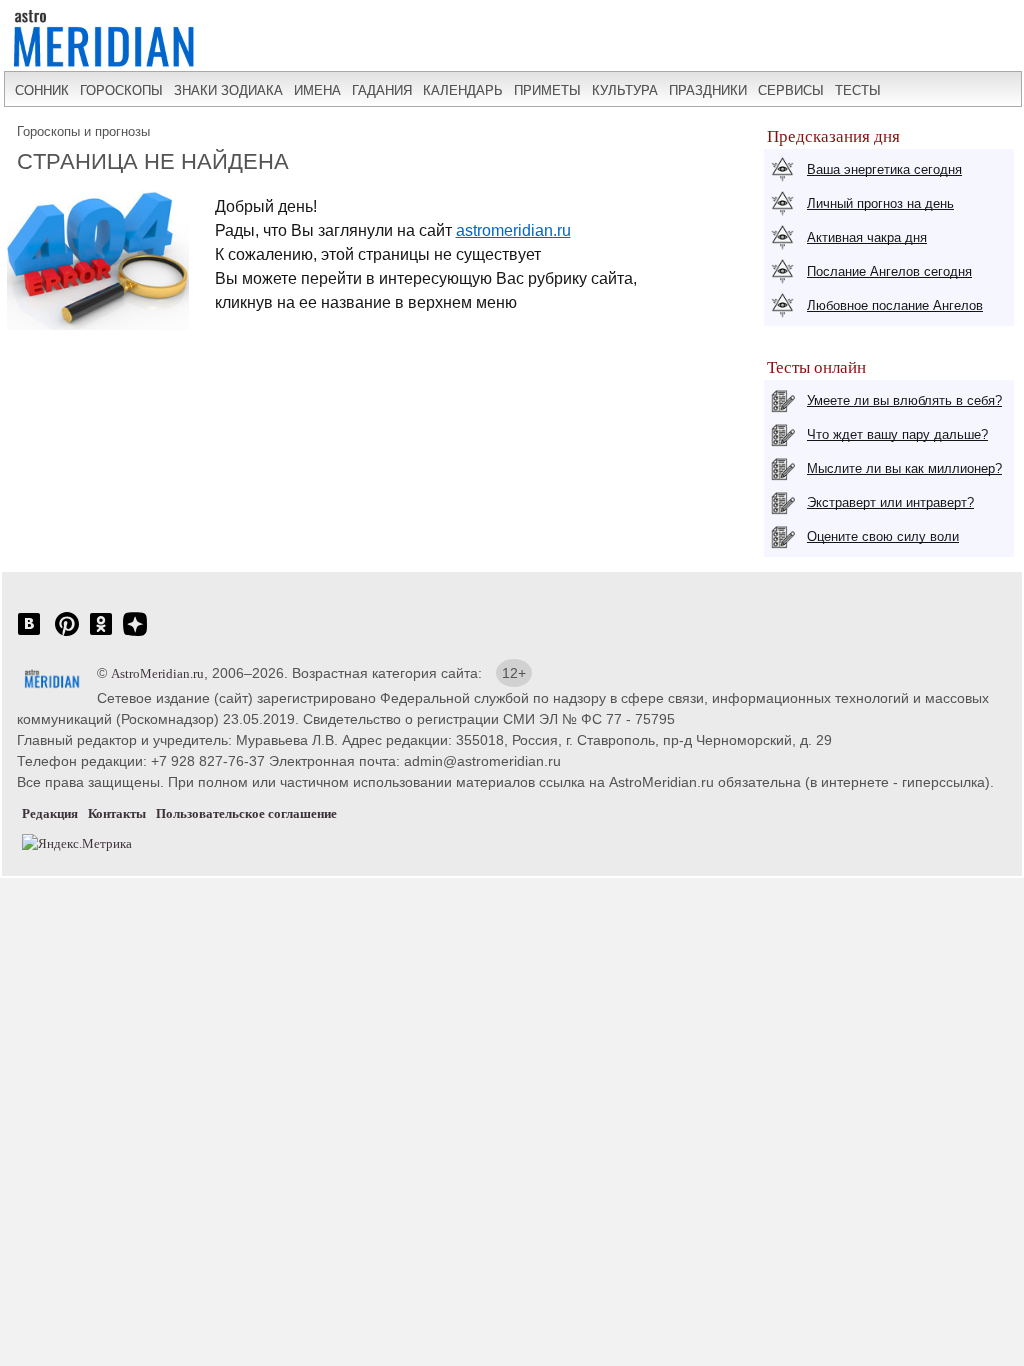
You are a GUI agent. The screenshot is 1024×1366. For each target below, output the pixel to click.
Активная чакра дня (867, 237)
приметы (547, 90)
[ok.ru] (101, 634)
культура (625, 90)
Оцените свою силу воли (883, 536)
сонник (42, 90)
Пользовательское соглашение (246, 813)
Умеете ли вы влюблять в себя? (904, 400)
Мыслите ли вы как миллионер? (904, 468)
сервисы (791, 90)
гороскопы (121, 90)
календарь (463, 90)
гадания (382, 90)
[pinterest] (67, 634)
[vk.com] (29, 634)
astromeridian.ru (513, 230)
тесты (858, 90)
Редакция (50, 813)
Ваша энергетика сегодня (884, 169)
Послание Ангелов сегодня (889, 271)
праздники (708, 90)
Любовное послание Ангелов (895, 305)
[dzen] (135, 634)
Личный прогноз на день (880, 203)
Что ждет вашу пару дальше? (897, 434)
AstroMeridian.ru (157, 673)
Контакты (117, 813)
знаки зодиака (228, 90)
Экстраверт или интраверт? (890, 502)
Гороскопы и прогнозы (83, 131)
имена (317, 90)
